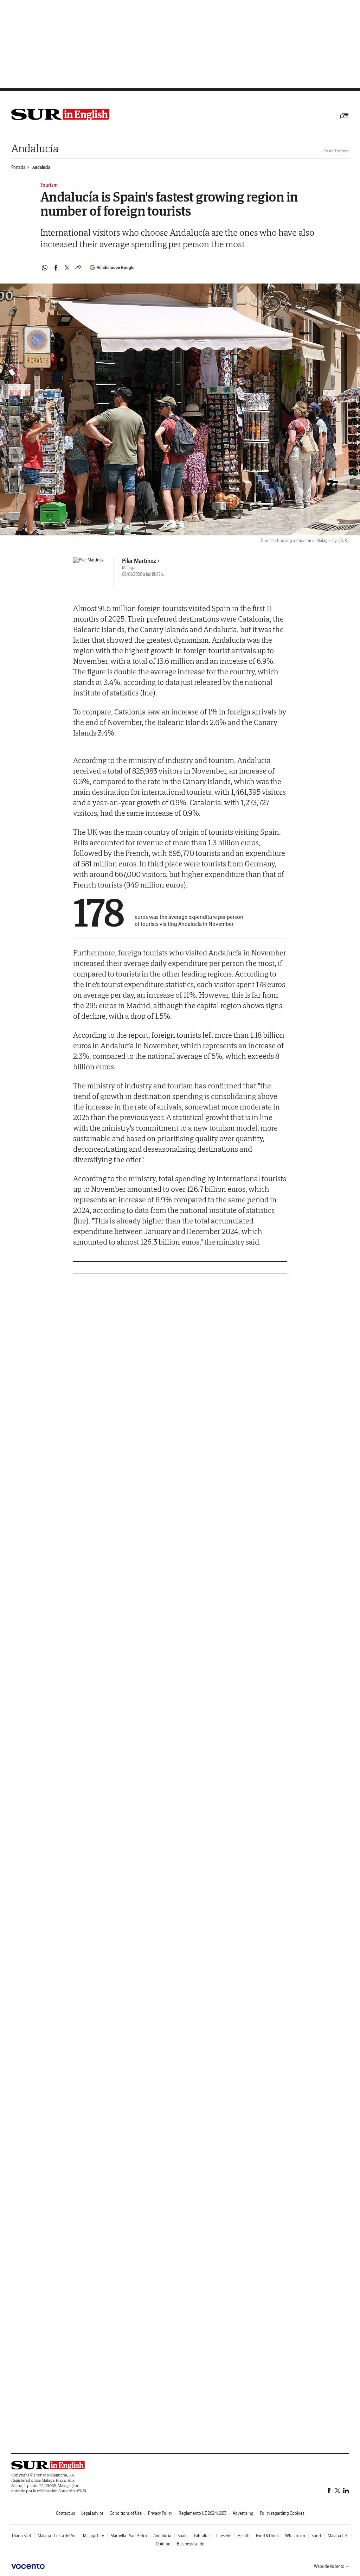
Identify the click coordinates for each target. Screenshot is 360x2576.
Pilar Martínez (139, 561)
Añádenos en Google (115, 268)
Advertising (243, 2513)
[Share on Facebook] (56, 268)
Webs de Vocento (329, 2566)
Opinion (163, 2544)
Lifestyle (224, 2536)
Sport (316, 2536)
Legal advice (92, 2513)
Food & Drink (267, 2536)
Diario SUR (22, 2536)
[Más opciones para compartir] (78, 268)
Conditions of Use (126, 2513)
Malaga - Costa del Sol (57, 2536)
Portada (18, 167)
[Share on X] (67, 268)
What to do (295, 2536)
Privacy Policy (160, 2513)
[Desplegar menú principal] (344, 116)
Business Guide (191, 2544)
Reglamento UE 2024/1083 (202, 2513)
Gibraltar (202, 2536)
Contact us (65, 2513)
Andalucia (41, 167)
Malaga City (94, 2536)
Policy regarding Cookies (282, 2513)
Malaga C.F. (338, 2536)
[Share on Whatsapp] (45, 268)
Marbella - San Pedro (129, 2536)
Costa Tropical (336, 151)
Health (244, 2536)
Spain (183, 2536)
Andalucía (35, 148)
